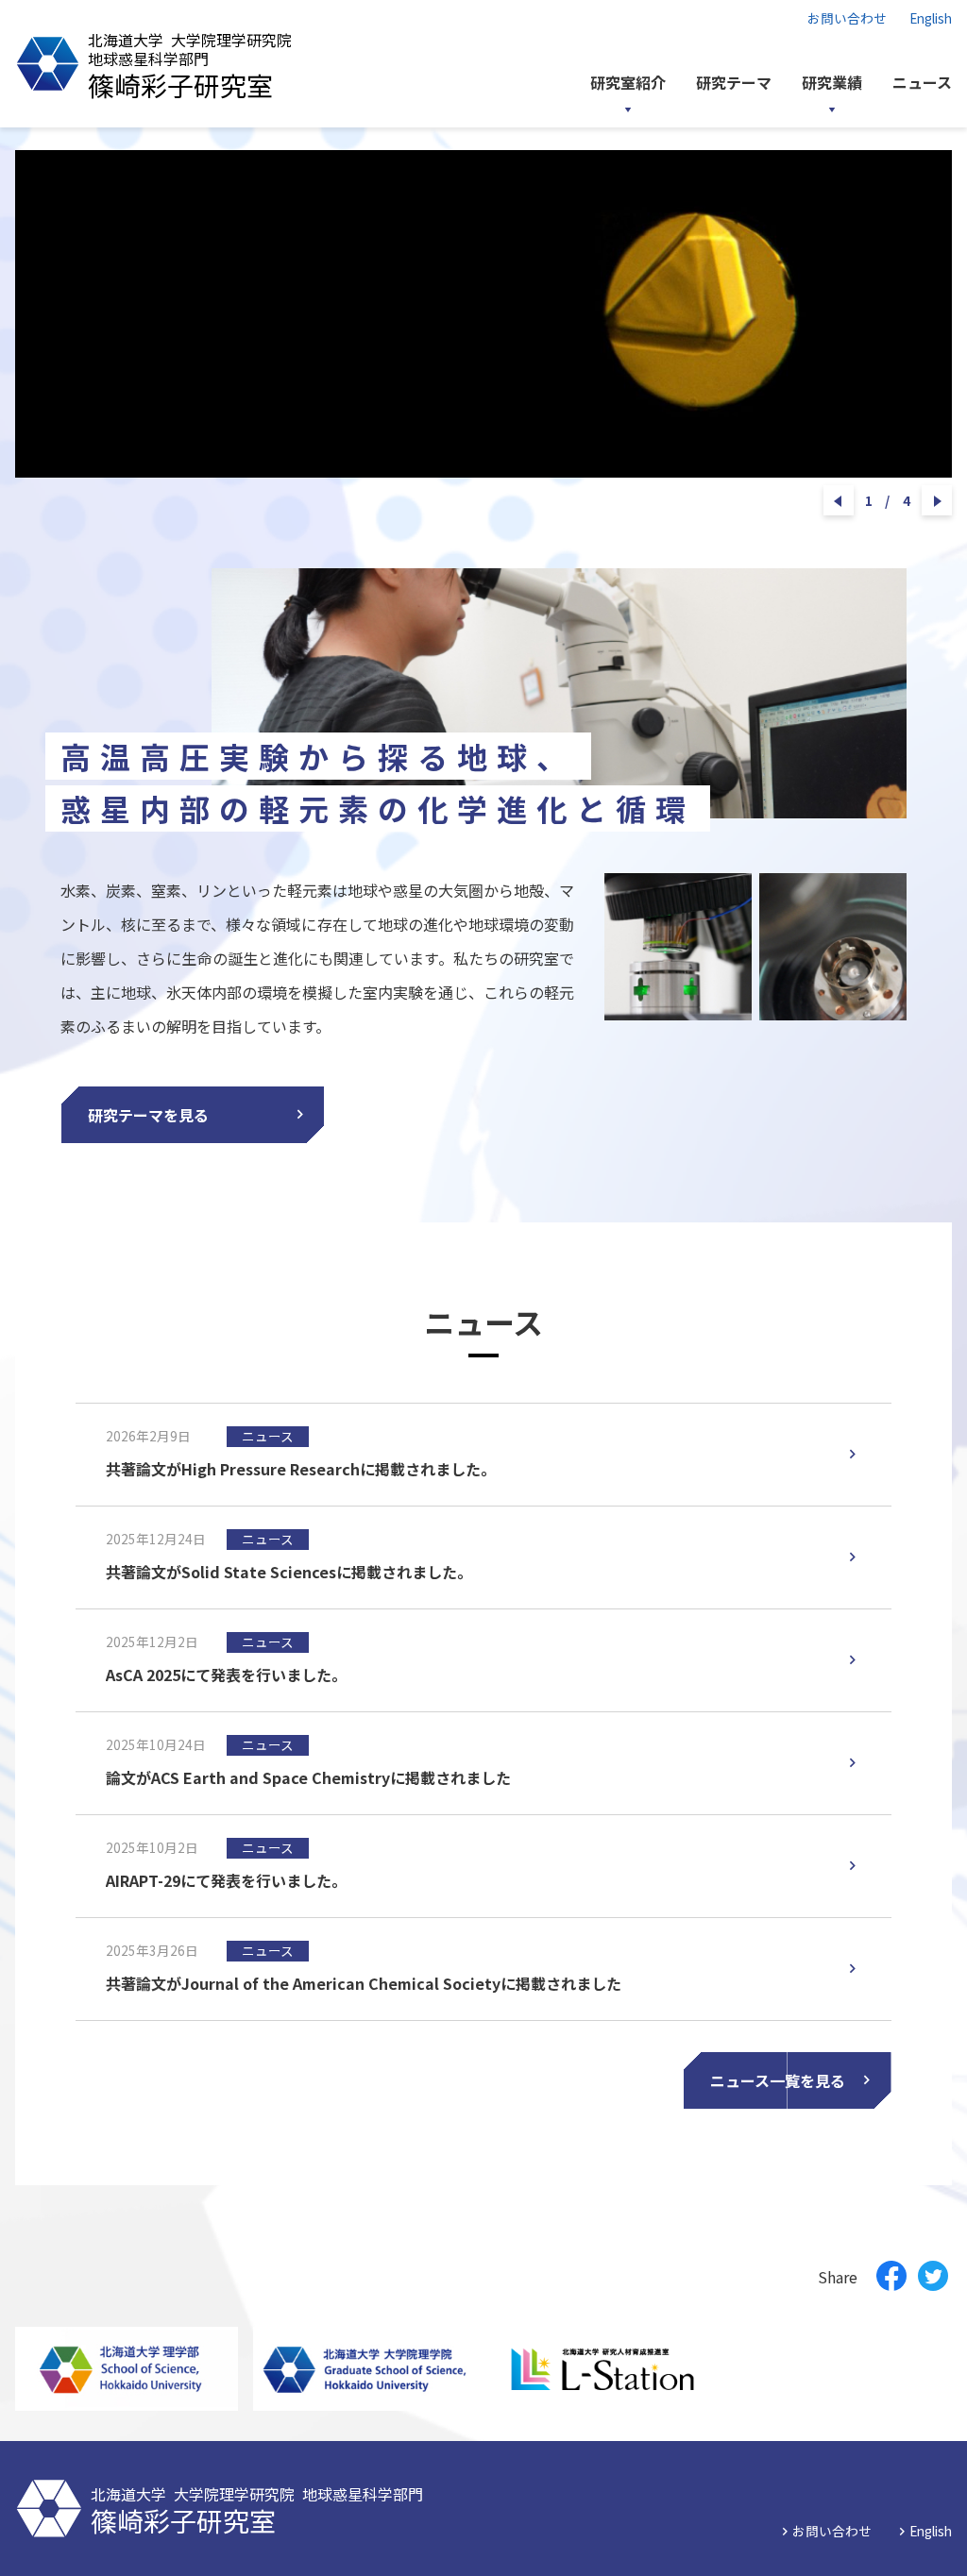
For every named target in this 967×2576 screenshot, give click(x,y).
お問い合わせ (847, 18)
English (931, 18)
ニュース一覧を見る (778, 2080)
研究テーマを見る (148, 1115)
